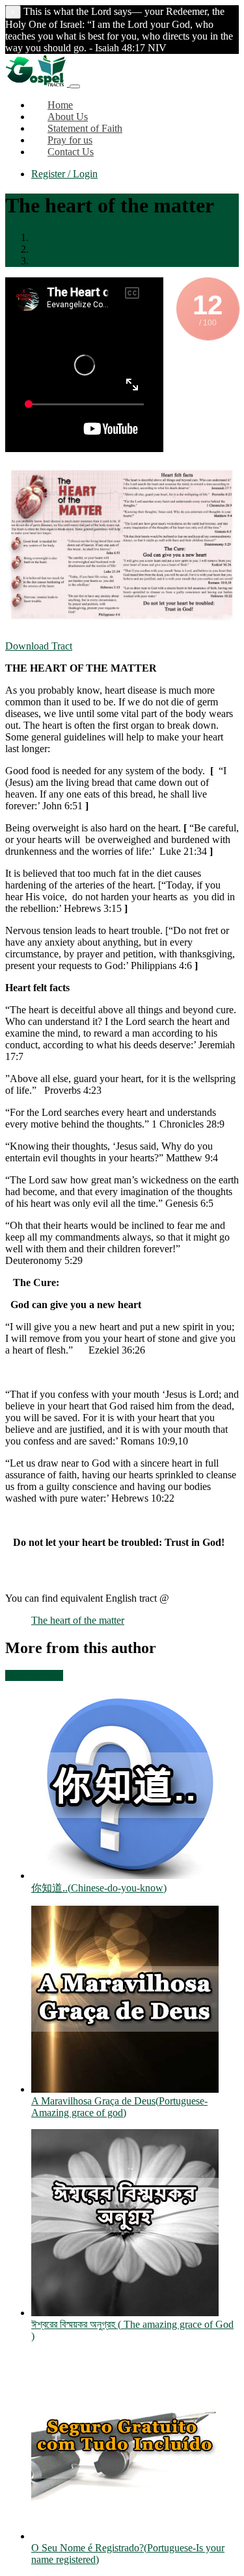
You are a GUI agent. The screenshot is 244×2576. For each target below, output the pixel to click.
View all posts (34, 1675)
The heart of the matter (78, 261)
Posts (42, 249)
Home (44, 237)
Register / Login (64, 174)
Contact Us (71, 152)
